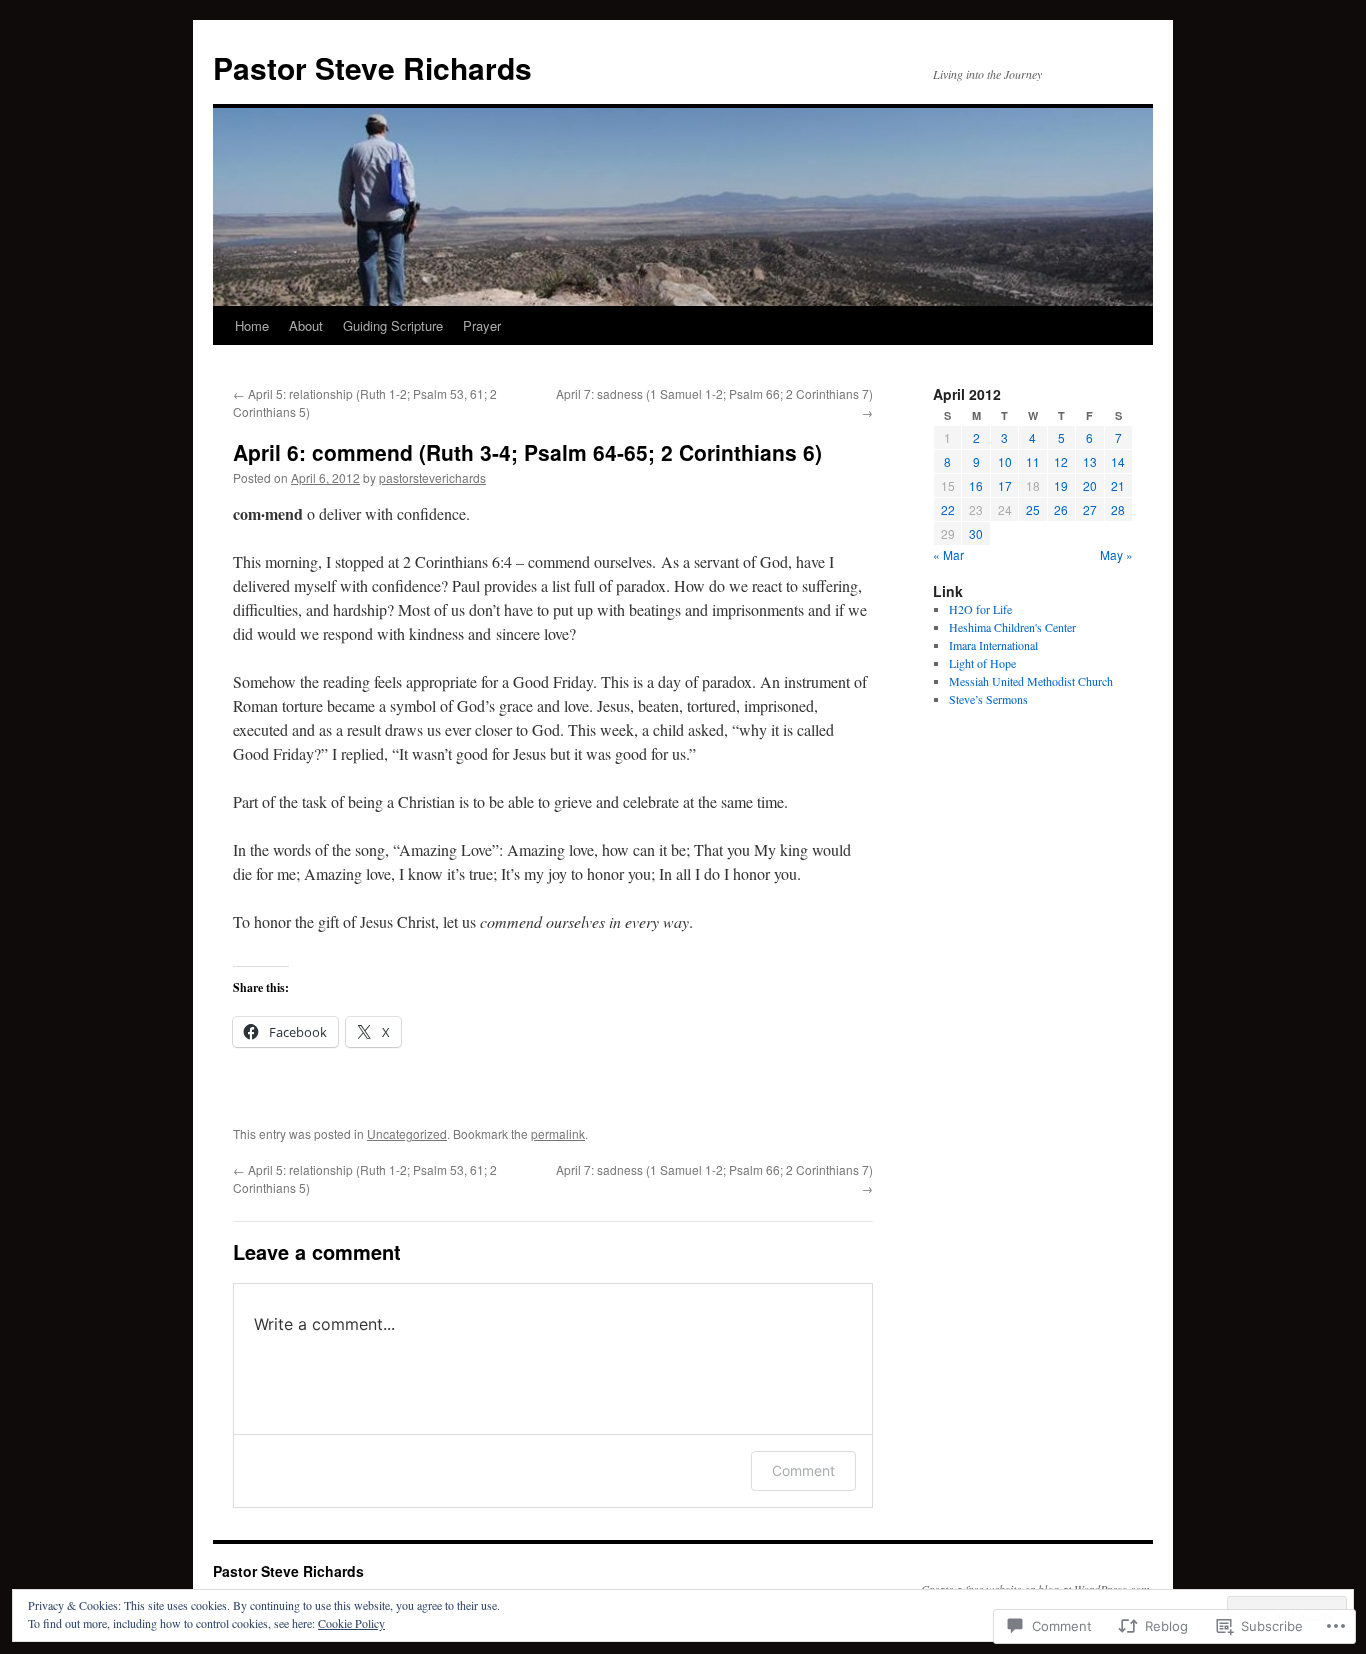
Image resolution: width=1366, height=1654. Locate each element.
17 (1005, 485)
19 (1061, 485)
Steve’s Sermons (988, 699)
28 (1118, 509)
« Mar (948, 554)
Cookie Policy (351, 1623)
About (306, 325)
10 (1005, 461)
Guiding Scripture (393, 325)
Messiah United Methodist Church (1031, 681)
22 (948, 509)
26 (1061, 509)
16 (976, 485)
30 (976, 533)
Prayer (482, 325)
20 (1090, 485)
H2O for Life (980, 609)
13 (1090, 461)
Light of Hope (982, 663)
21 (1118, 485)
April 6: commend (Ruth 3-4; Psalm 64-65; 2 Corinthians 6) (527, 452)
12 (1061, 461)
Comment (803, 1470)
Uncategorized (407, 1133)
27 (1090, 509)
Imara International (993, 645)
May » (1116, 554)
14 (1118, 461)
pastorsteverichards (432, 477)
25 (1033, 509)
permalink (558, 1133)
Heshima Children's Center (1012, 627)
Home (252, 325)
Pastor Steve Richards (372, 67)
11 (1033, 461)
